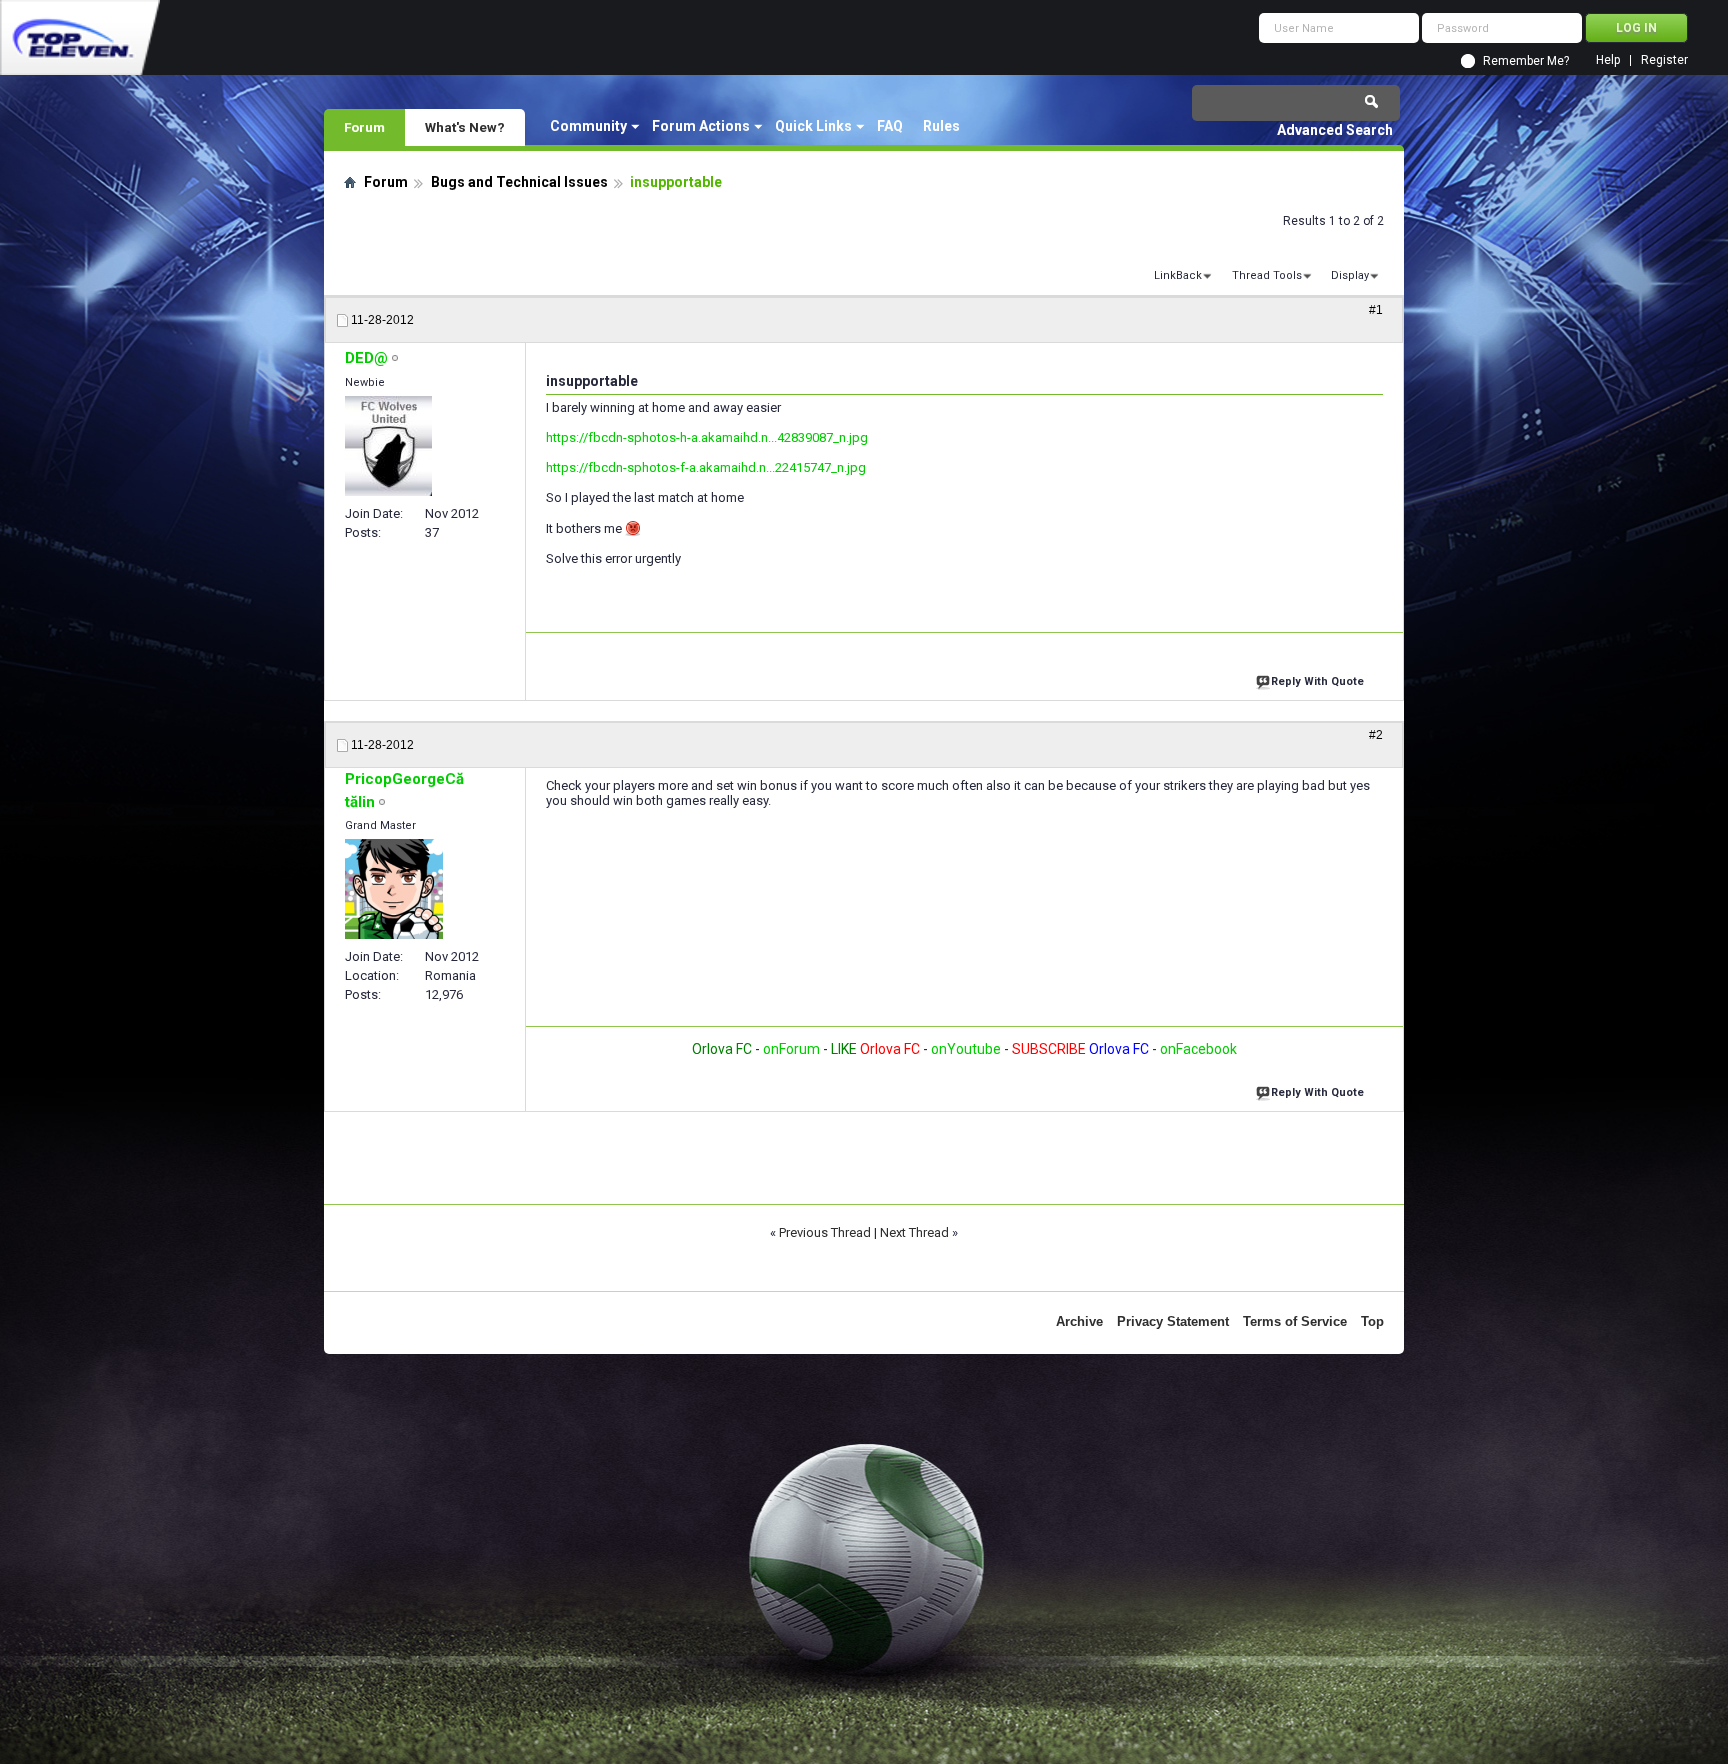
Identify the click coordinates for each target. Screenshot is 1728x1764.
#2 (1376, 735)
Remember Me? (1526, 61)
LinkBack (1178, 275)
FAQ (890, 126)
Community (588, 126)
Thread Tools (1267, 275)
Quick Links (813, 126)
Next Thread (914, 1232)
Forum (364, 127)
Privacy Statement (1173, 1321)
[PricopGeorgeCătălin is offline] (394, 889)
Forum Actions (701, 126)
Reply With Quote (1317, 681)
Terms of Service (1295, 1321)
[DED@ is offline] (388, 446)
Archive (1079, 1321)
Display (1350, 275)
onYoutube (964, 1049)
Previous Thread (825, 1232)
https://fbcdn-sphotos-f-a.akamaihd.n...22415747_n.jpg (706, 467)
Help (1608, 60)
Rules (941, 126)
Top (1372, 1321)
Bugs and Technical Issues (519, 182)
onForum (791, 1049)
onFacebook (1198, 1049)
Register (1664, 60)
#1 (1376, 310)
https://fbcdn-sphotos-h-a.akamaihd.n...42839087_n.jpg (707, 437)
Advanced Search (1335, 130)
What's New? (465, 127)
